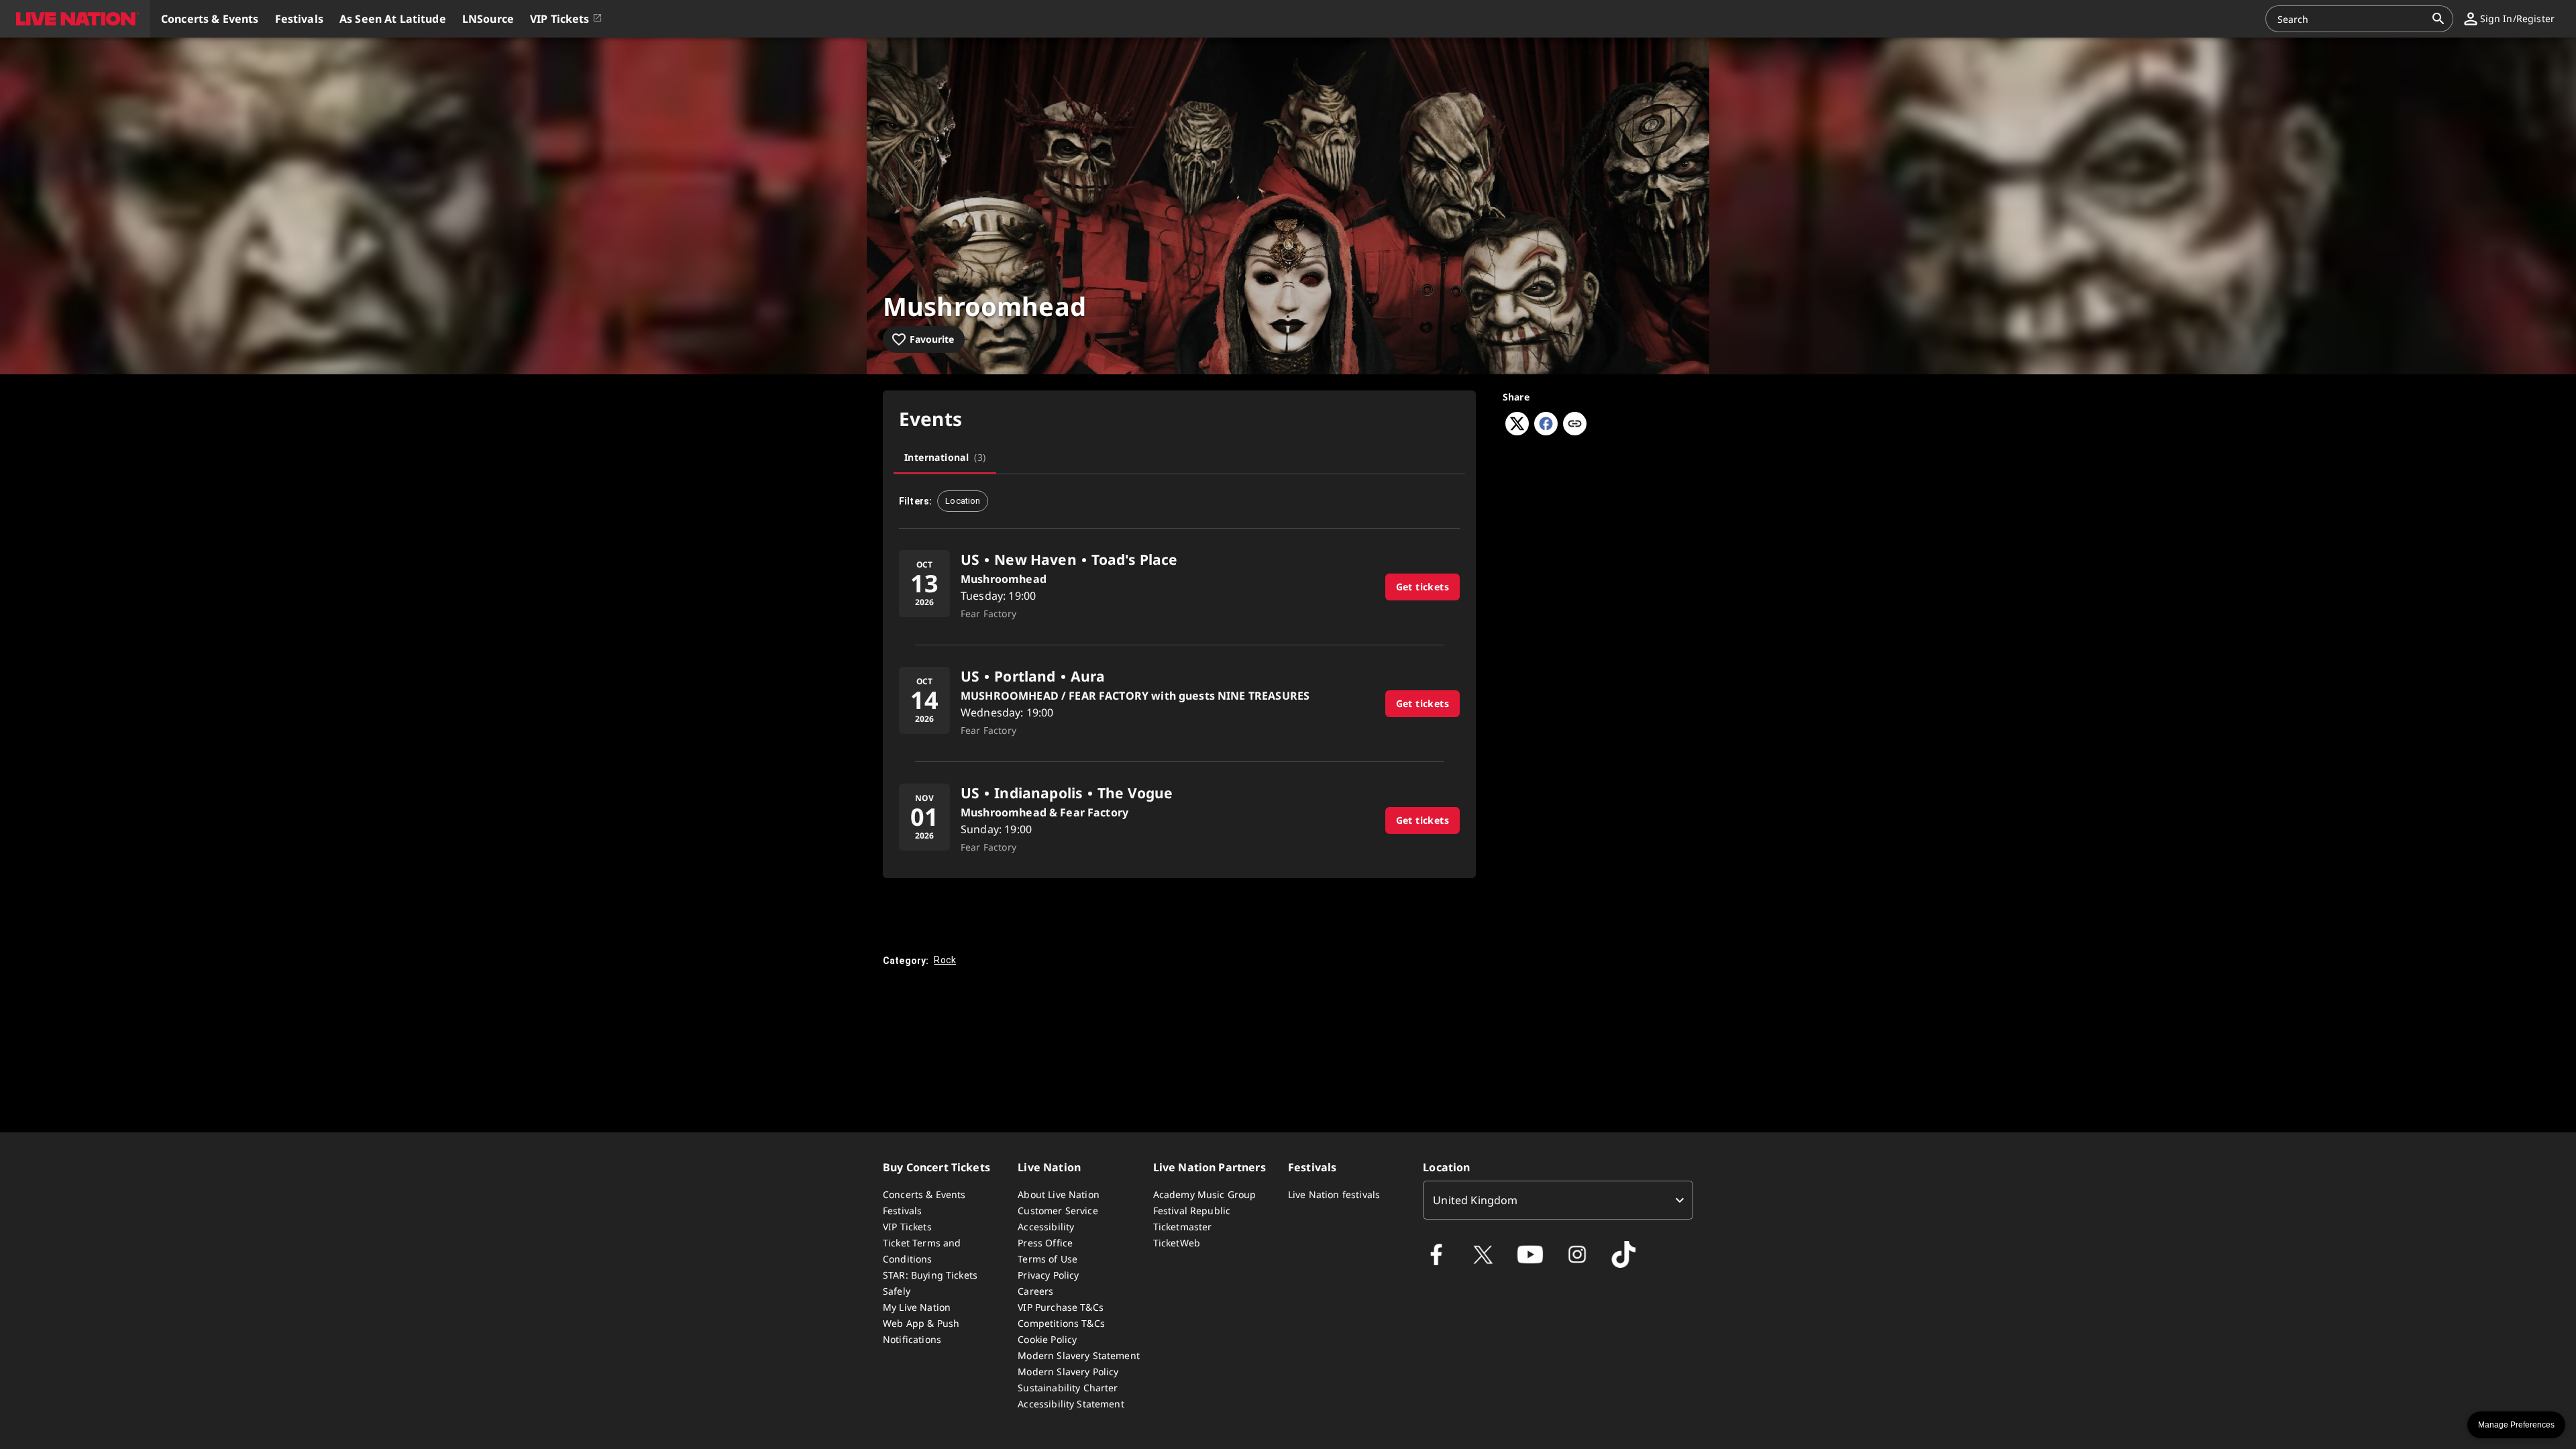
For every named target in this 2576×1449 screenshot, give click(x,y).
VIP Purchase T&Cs (1061, 1307)
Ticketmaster (1183, 1227)
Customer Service (1058, 1211)
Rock (945, 960)
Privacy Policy (1048, 1275)
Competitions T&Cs (1061, 1323)
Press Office (1045, 1243)
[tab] (945, 458)
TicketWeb (1177, 1243)
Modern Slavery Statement (1079, 1355)
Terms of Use (1048, 1259)
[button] (75, 19)
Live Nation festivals (1334, 1194)
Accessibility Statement (1071, 1404)
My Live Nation (917, 1307)
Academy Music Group (1205, 1194)
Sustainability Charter (1068, 1388)
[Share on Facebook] (1546, 431)
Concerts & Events (924, 1194)
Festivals (902, 1211)
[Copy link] (1575, 425)
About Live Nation (1059, 1194)
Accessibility (1046, 1227)
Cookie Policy (1047, 1339)
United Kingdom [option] (1475, 1200)
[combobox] (2351, 19)
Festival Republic (1192, 1211)
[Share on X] (1517, 431)
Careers (1035, 1291)
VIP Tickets (907, 1227)
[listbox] (1558, 1200)
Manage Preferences (2516, 1425)
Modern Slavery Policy (1068, 1372)
